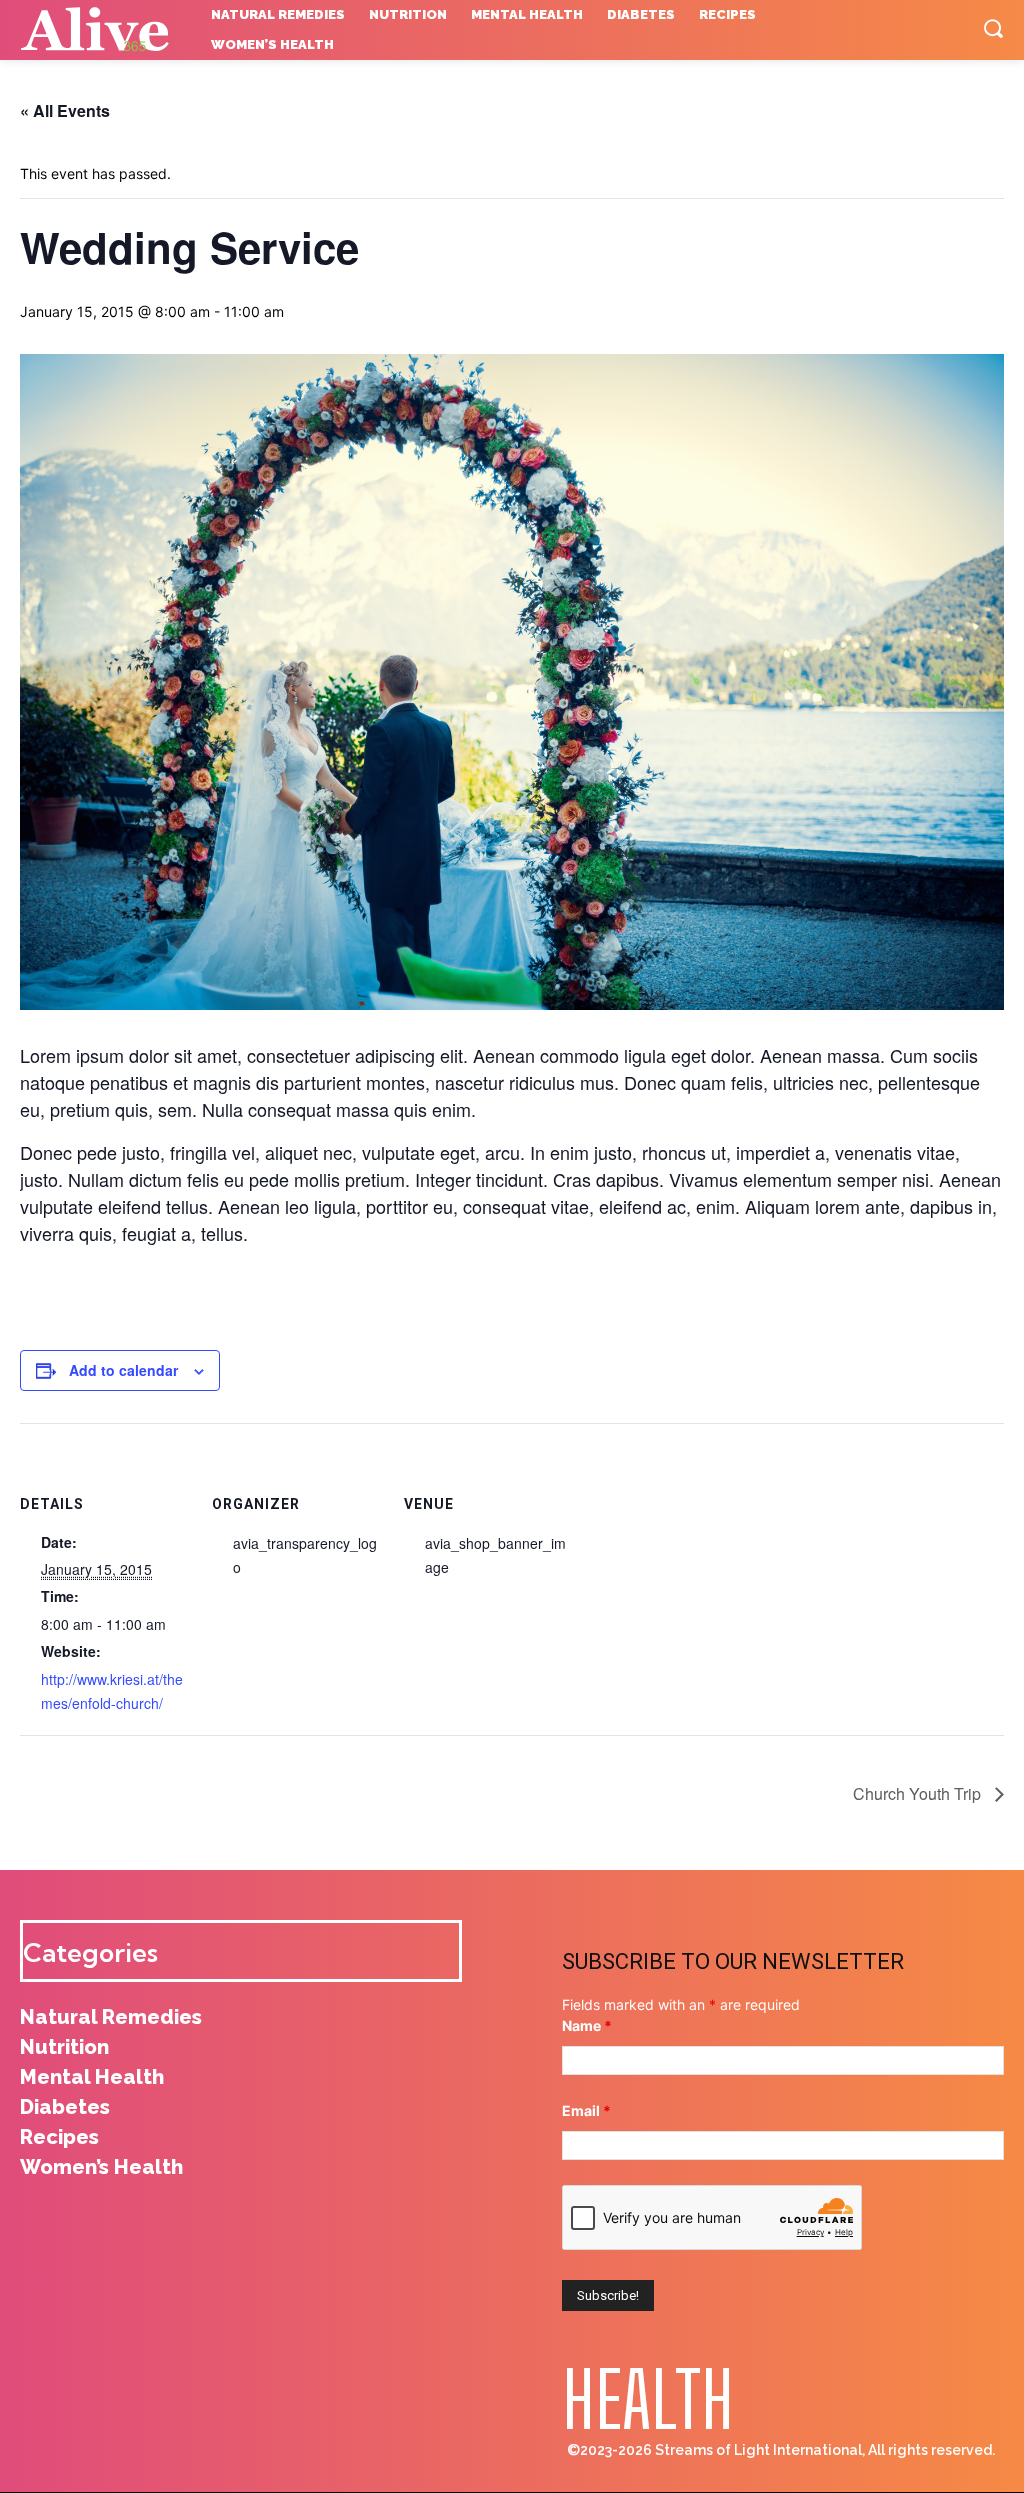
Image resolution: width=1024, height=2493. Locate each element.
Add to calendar (123, 1370)
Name (587, 2025)
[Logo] (100, 30)
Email (586, 2110)
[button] (993, 28)
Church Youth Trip (919, 1793)
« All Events (65, 110)
